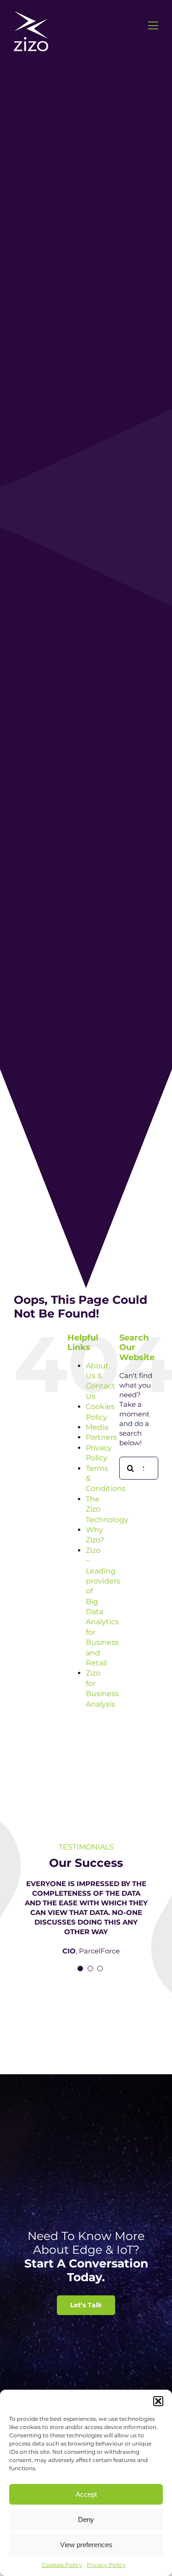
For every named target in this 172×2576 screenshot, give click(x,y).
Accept (86, 2494)
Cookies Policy (62, 2565)
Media (97, 1427)
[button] (158, 2401)
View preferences (86, 2545)
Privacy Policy (106, 2565)
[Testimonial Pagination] (80, 1969)
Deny (86, 2519)
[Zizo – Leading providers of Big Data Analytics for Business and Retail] (31, 15)
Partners (101, 1437)
